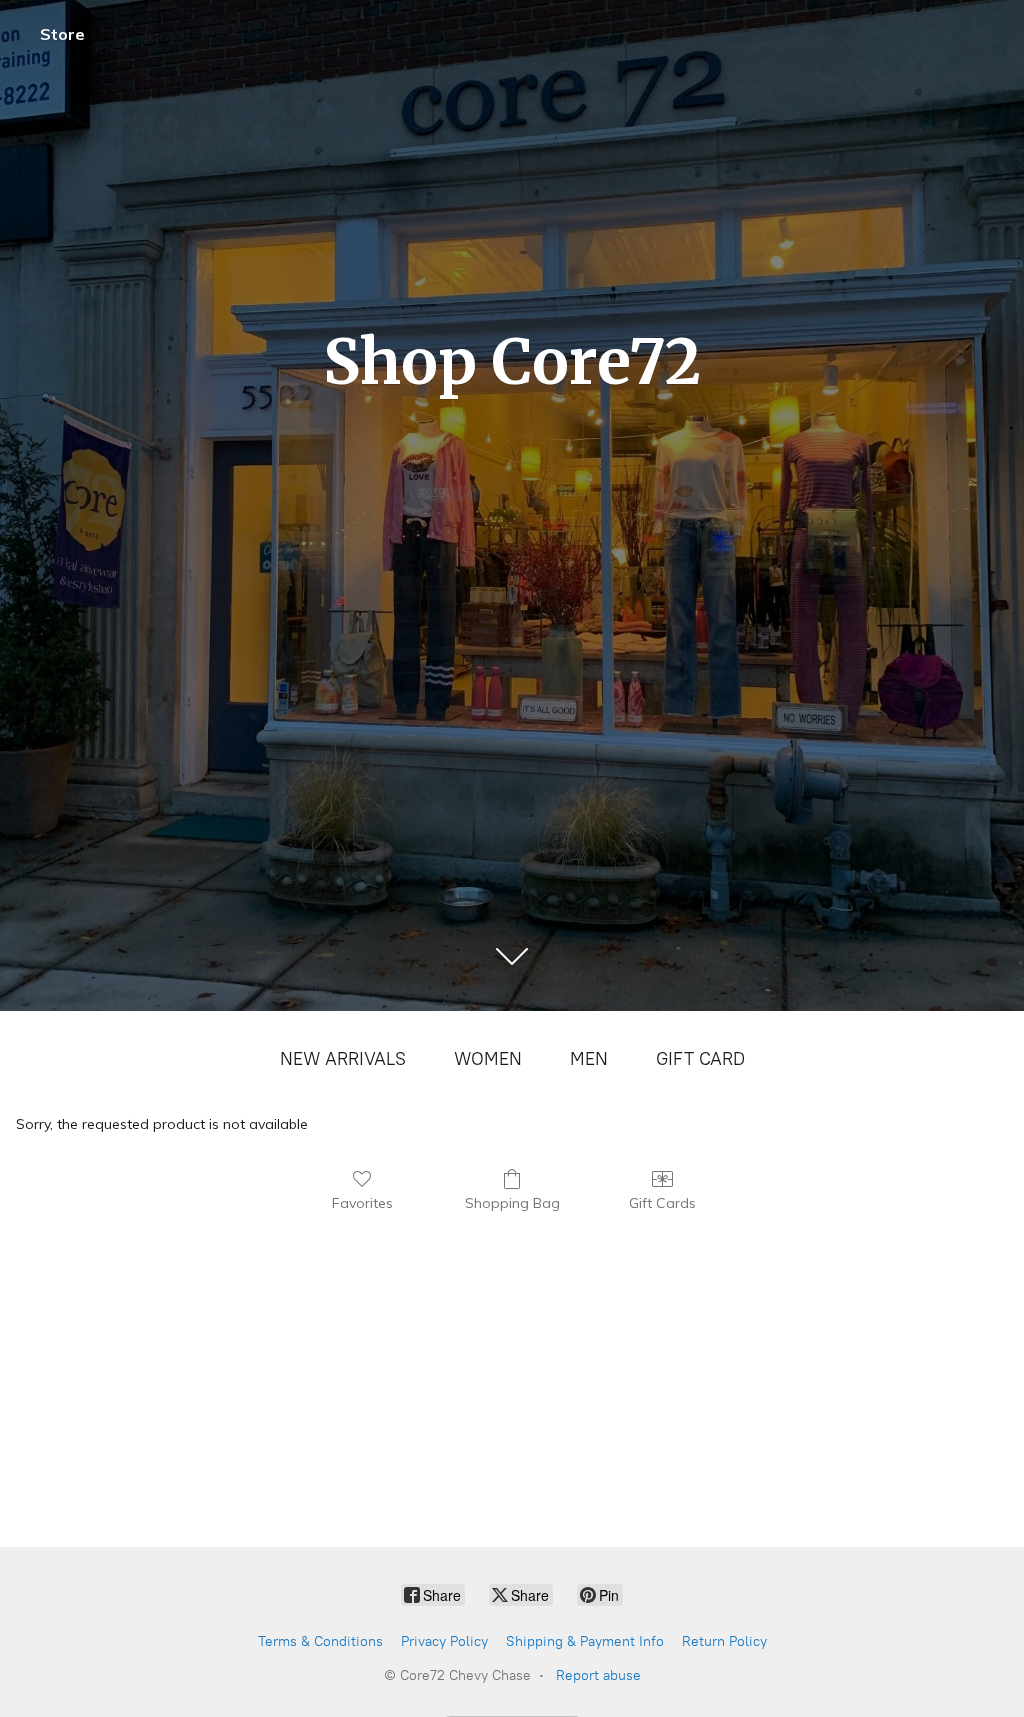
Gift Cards (662, 1203)
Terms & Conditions (320, 1641)
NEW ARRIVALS (343, 1059)
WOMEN (488, 1059)
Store (62, 34)
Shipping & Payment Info (585, 1641)
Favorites (362, 1203)
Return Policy (724, 1641)
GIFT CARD (700, 1059)
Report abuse (598, 1675)
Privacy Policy (444, 1641)
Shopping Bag (512, 1203)
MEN (589, 1059)
